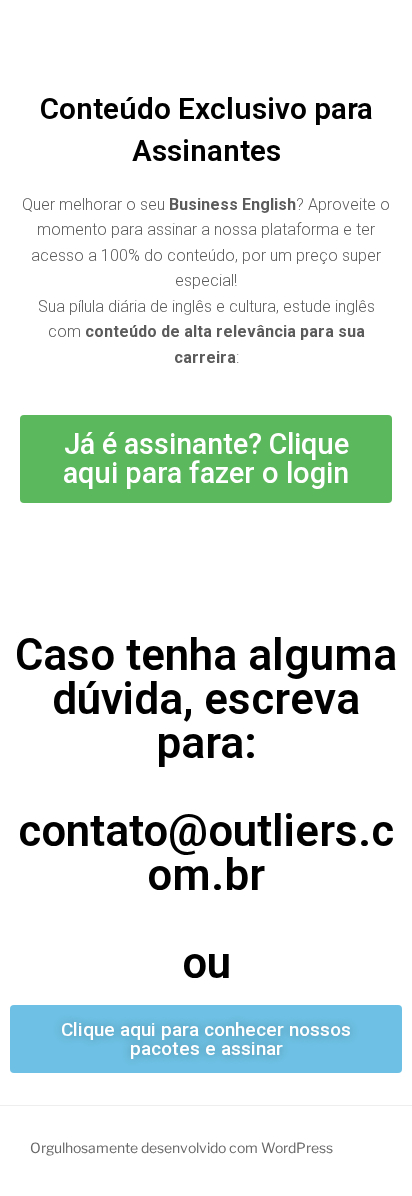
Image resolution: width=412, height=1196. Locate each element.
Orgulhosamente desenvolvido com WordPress (181, 1147)
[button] (206, 459)
